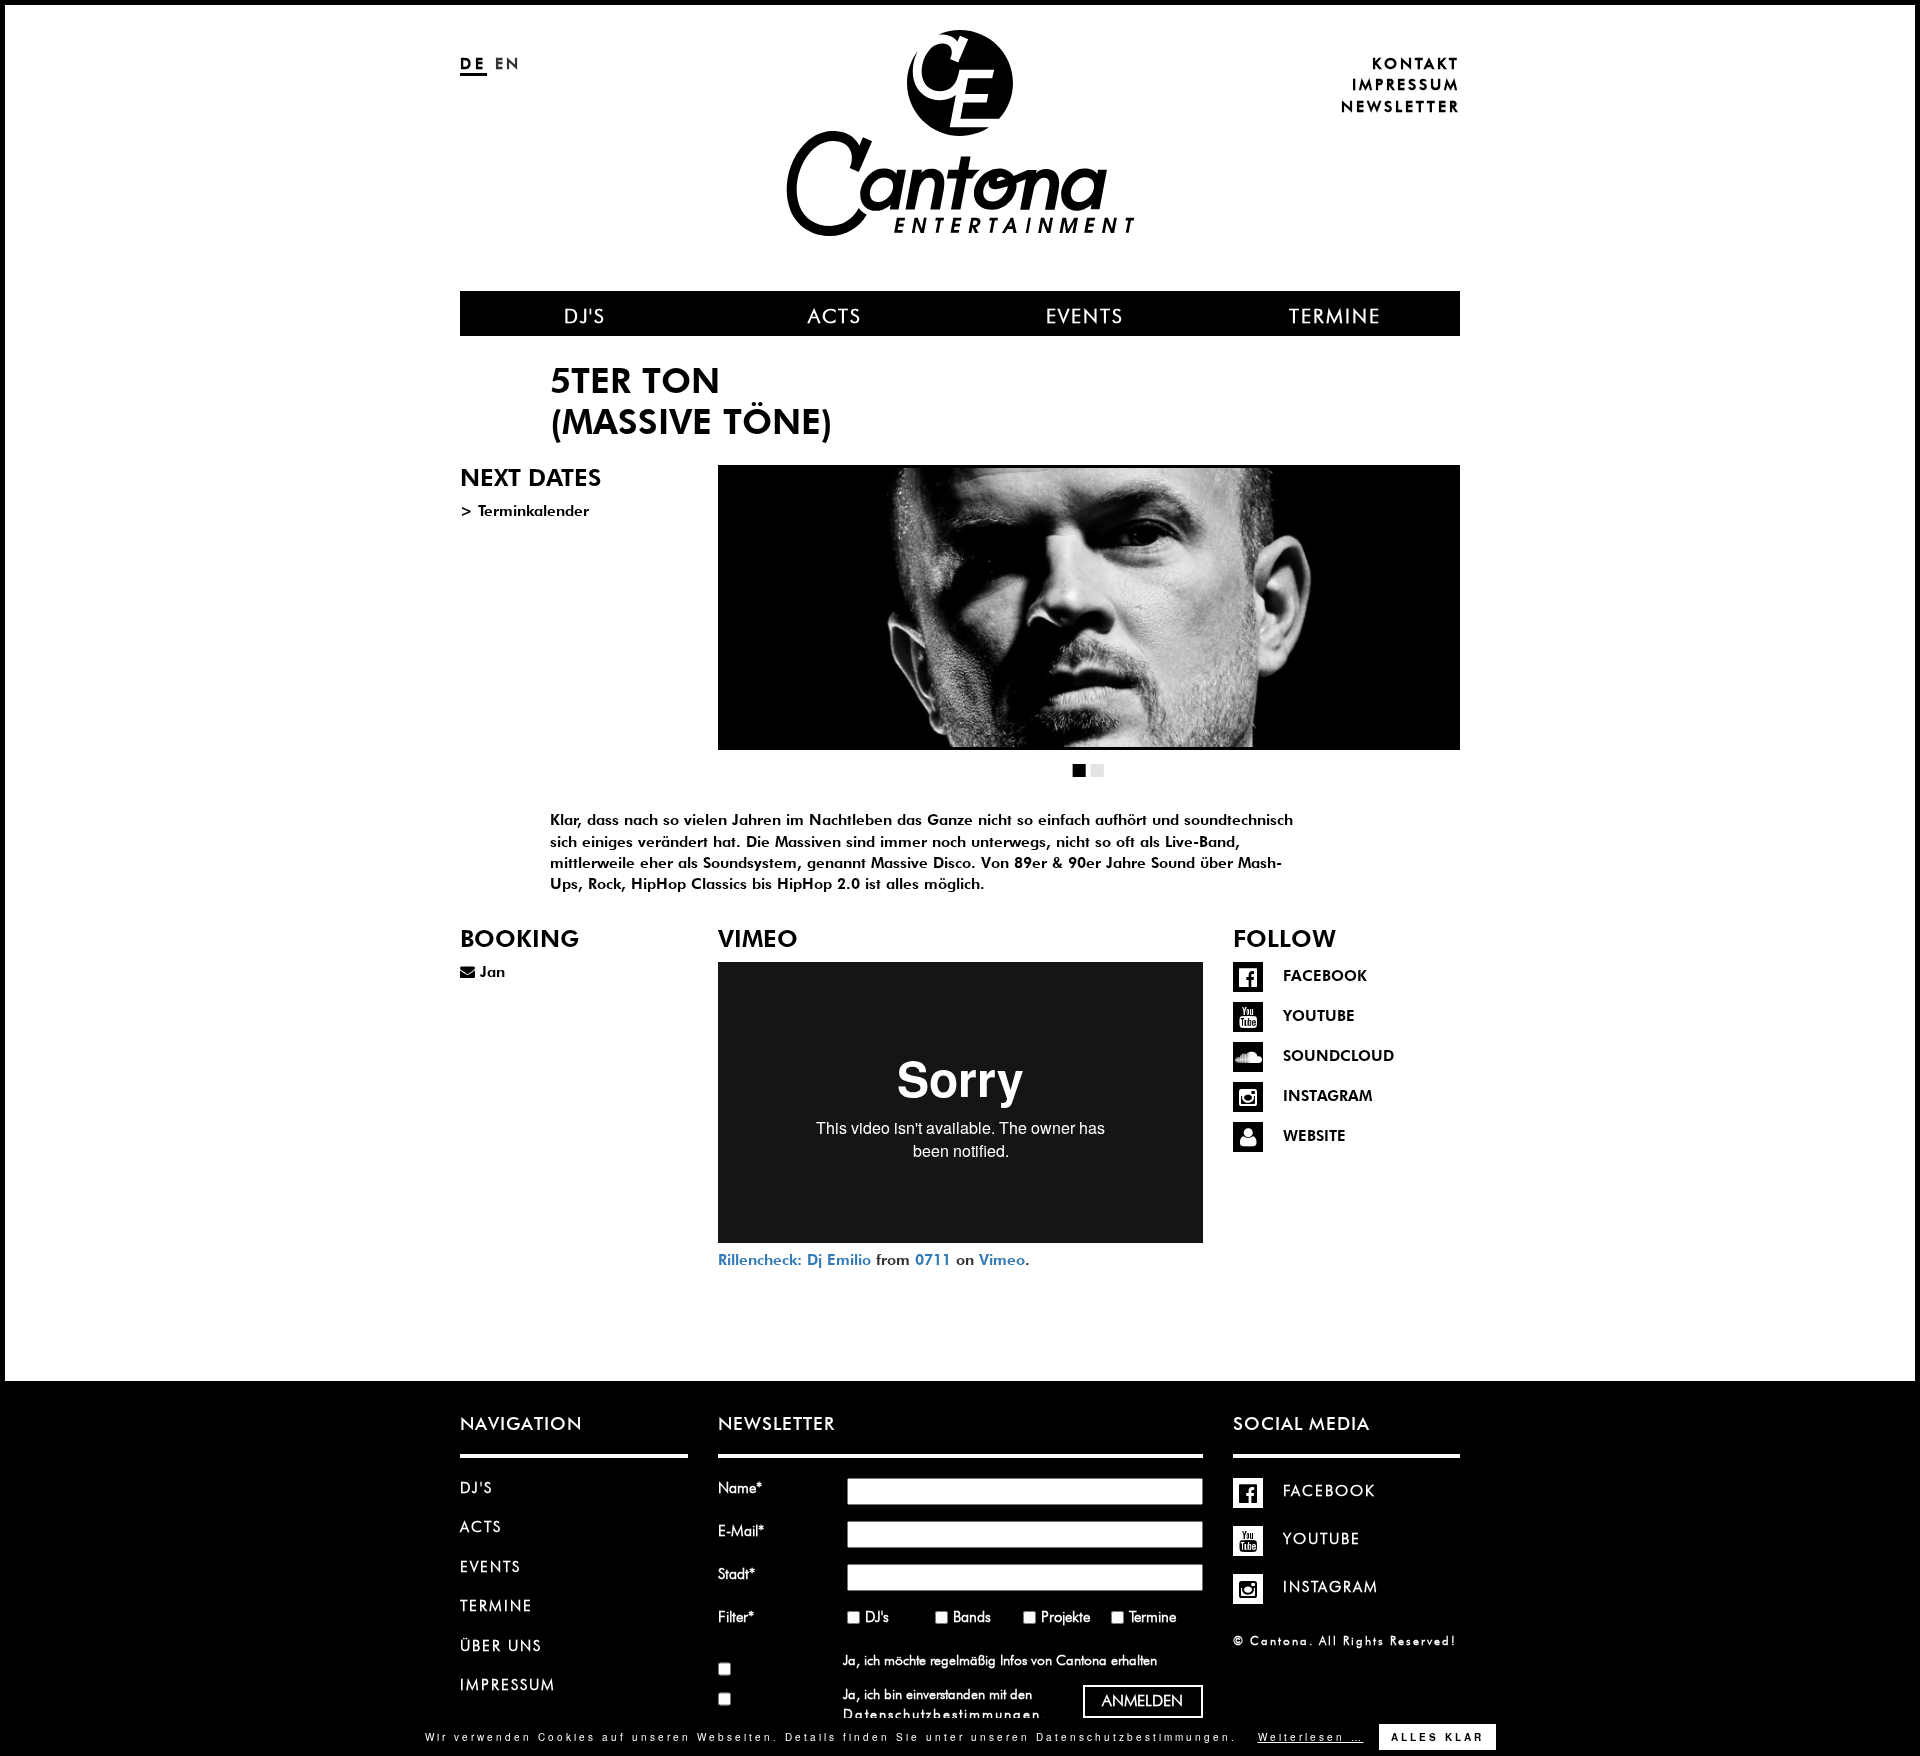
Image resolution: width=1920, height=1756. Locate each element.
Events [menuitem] (1085, 316)
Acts (481, 1527)
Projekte (1065, 1617)
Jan (490, 972)
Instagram (1331, 1587)
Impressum (1406, 85)
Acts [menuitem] (835, 316)
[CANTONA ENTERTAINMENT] (960, 82)
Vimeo (1002, 1260)
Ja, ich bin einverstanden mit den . (944, 1704)
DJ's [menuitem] (585, 316)
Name (747, 1487)
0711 (933, 1260)
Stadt (747, 1573)
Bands (972, 1617)
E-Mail (747, 1530)
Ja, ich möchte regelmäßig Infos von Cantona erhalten (1000, 1660)
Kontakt (1416, 64)
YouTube (1322, 1539)
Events (490, 1567)
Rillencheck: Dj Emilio (794, 1260)
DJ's (476, 1488)
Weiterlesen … (1311, 1737)
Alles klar (1437, 1737)
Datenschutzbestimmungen (942, 1714)
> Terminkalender (524, 511)
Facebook (1329, 1491)
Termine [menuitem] (1335, 316)
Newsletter (1400, 107)
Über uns (501, 1646)
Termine (496, 1606)
